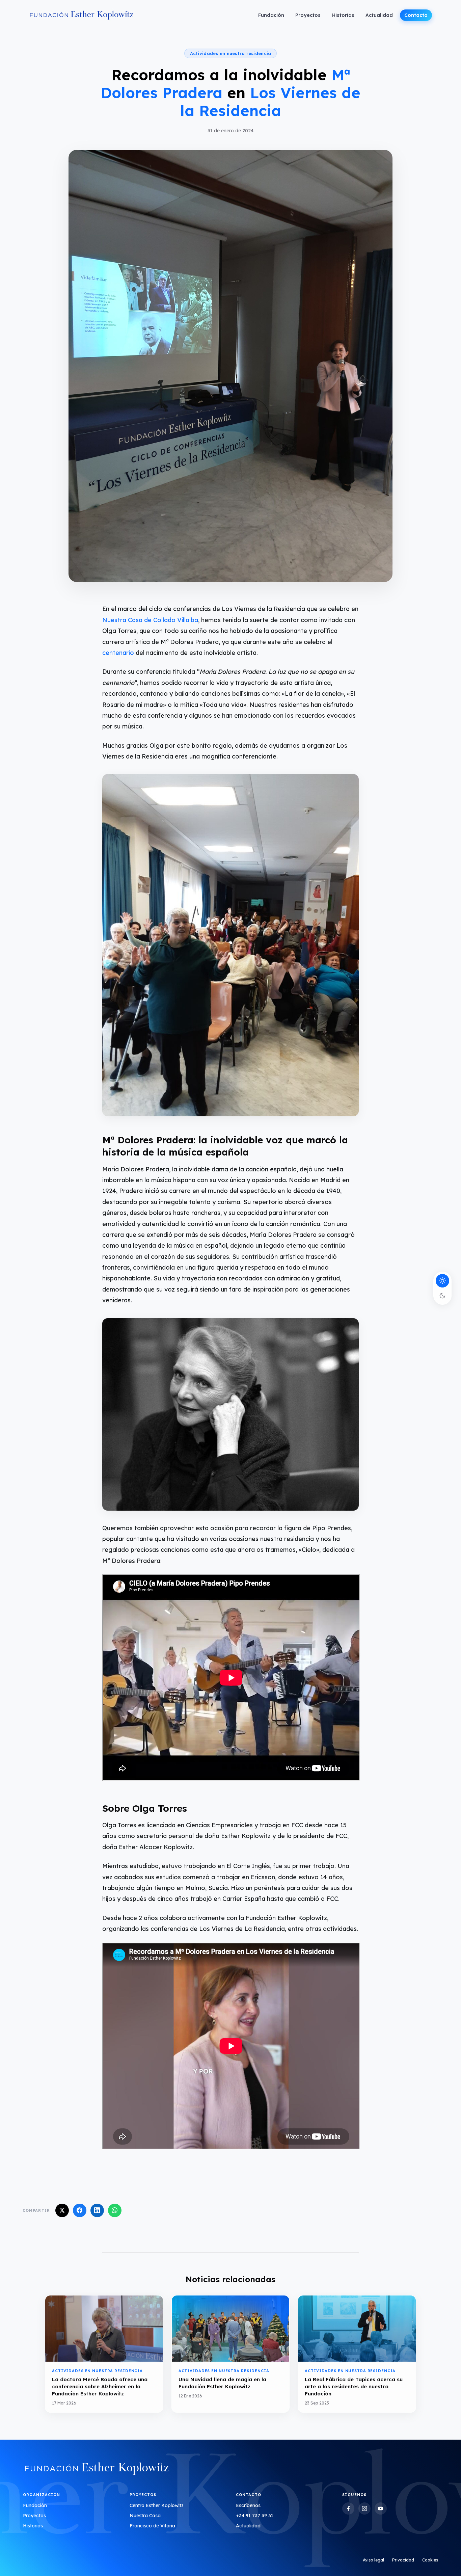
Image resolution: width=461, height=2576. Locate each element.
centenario (118, 653)
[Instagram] (364, 2508)
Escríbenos (248, 2505)
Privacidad (403, 2560)
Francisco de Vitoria (152, 2526)
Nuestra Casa (145, 2516)
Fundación (271, 15)
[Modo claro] (442, 1281)
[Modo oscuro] (442, 1296)
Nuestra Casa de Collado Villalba (150, 620)
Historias (343, 15)
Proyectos (308, 15)
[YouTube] (381, 2508)
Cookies (430, 2560)
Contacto (416, 15)
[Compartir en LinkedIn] (97, 2210)
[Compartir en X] (62, 2210)
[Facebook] (348, 2508)
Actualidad (379, 15)
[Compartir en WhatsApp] (115, 2210)
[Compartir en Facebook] (80, 2210)
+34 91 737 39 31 (255, 2516)
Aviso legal (373, 2560)
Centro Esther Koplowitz (157, 2505)
